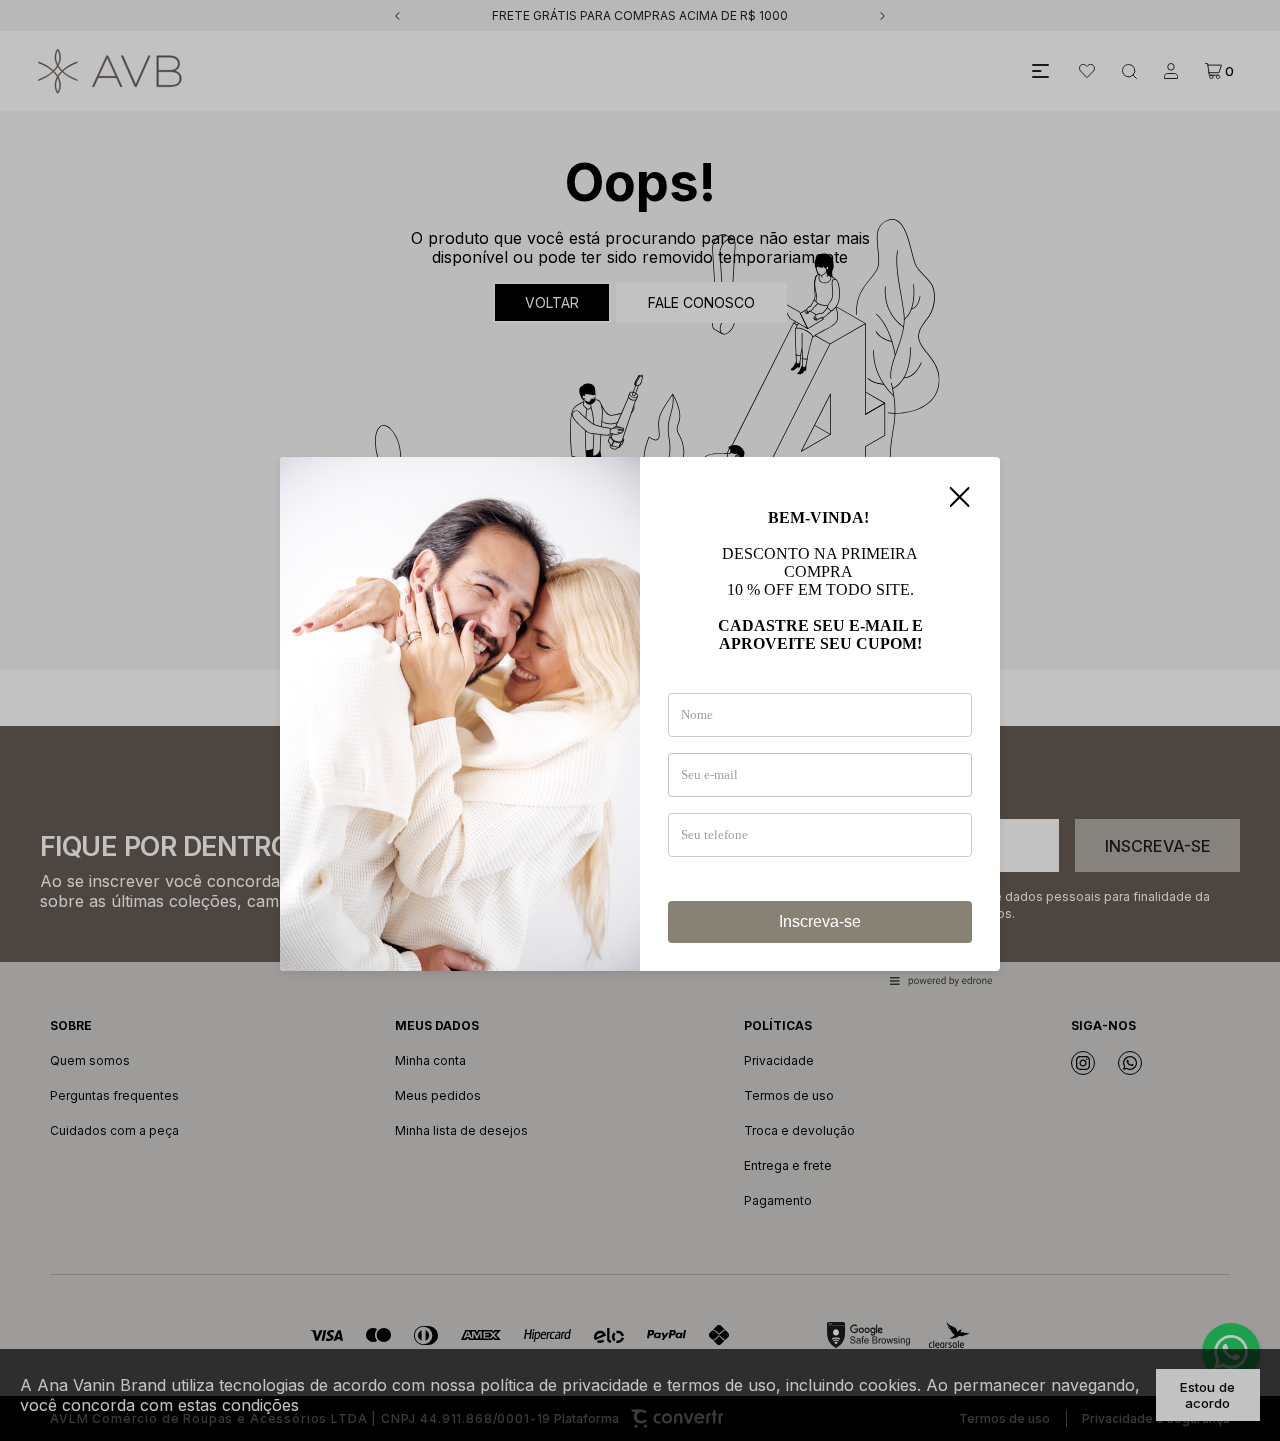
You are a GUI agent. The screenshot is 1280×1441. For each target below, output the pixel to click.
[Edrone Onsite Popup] (640, 720)
